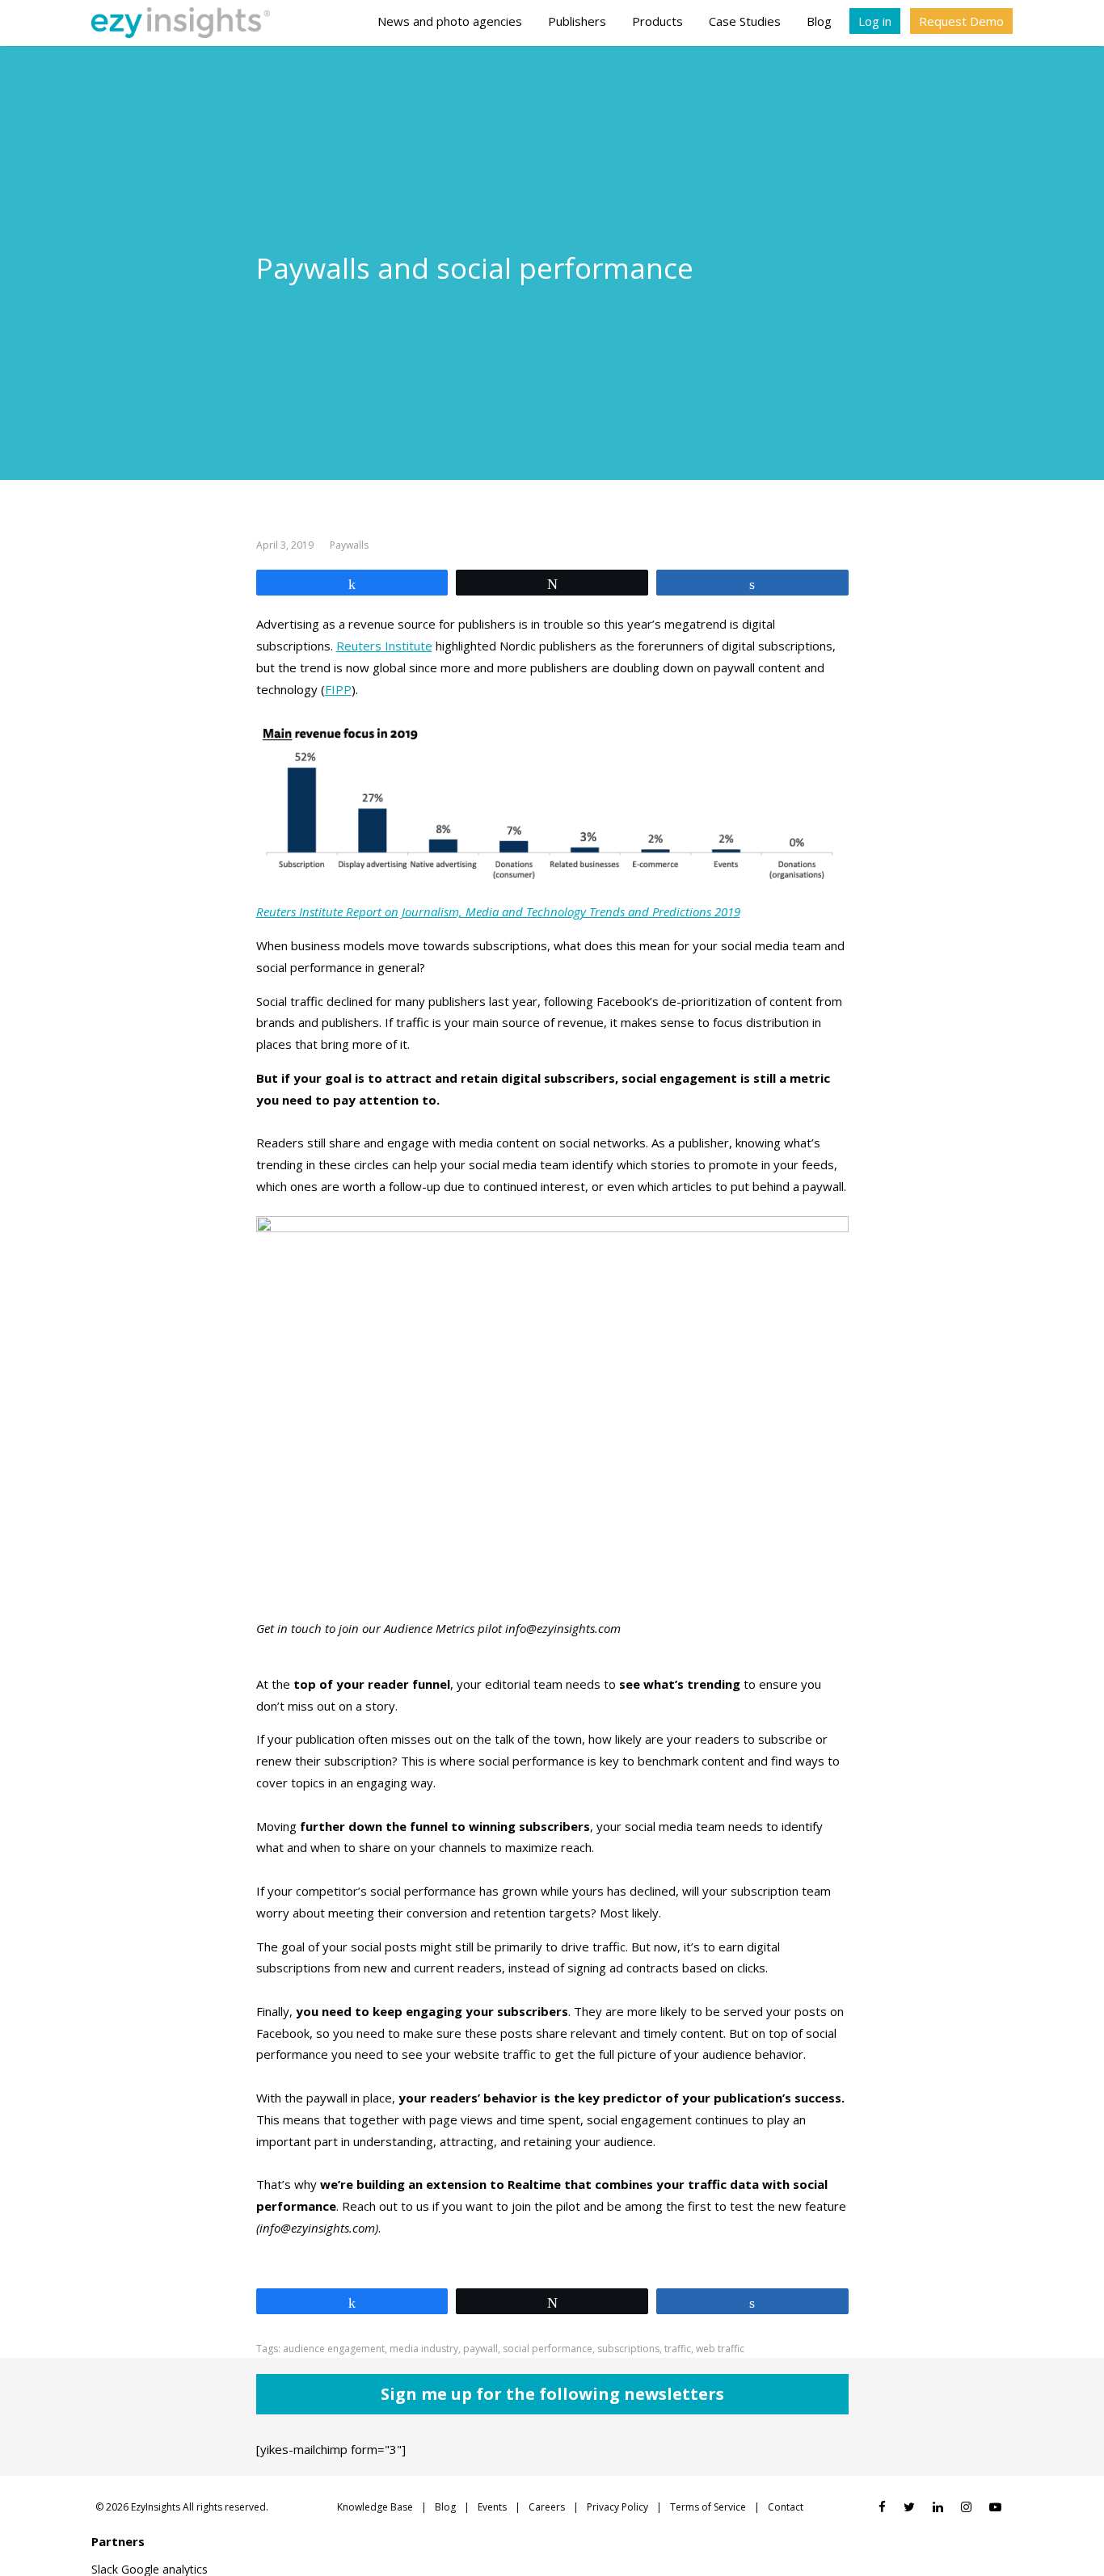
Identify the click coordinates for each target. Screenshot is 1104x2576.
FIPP (338, 689)
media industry (424, 2349)
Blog (819, 21)
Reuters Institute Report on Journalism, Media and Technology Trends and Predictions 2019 (498, 911)
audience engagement (334, 2349)
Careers (547, 2507)
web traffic (720, 2349)
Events (492, 2507)
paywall (480, 2349)
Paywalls (349, 545)
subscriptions (628, 2349)
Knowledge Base (375, 2507)
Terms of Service (708, 2507)
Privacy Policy (617, 2507)
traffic (678, 2349)
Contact (786, 2507)
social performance (548, 2349)
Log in (875, 21)
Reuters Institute (384, 646)
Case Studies (745, 21)
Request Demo (961, 21)
